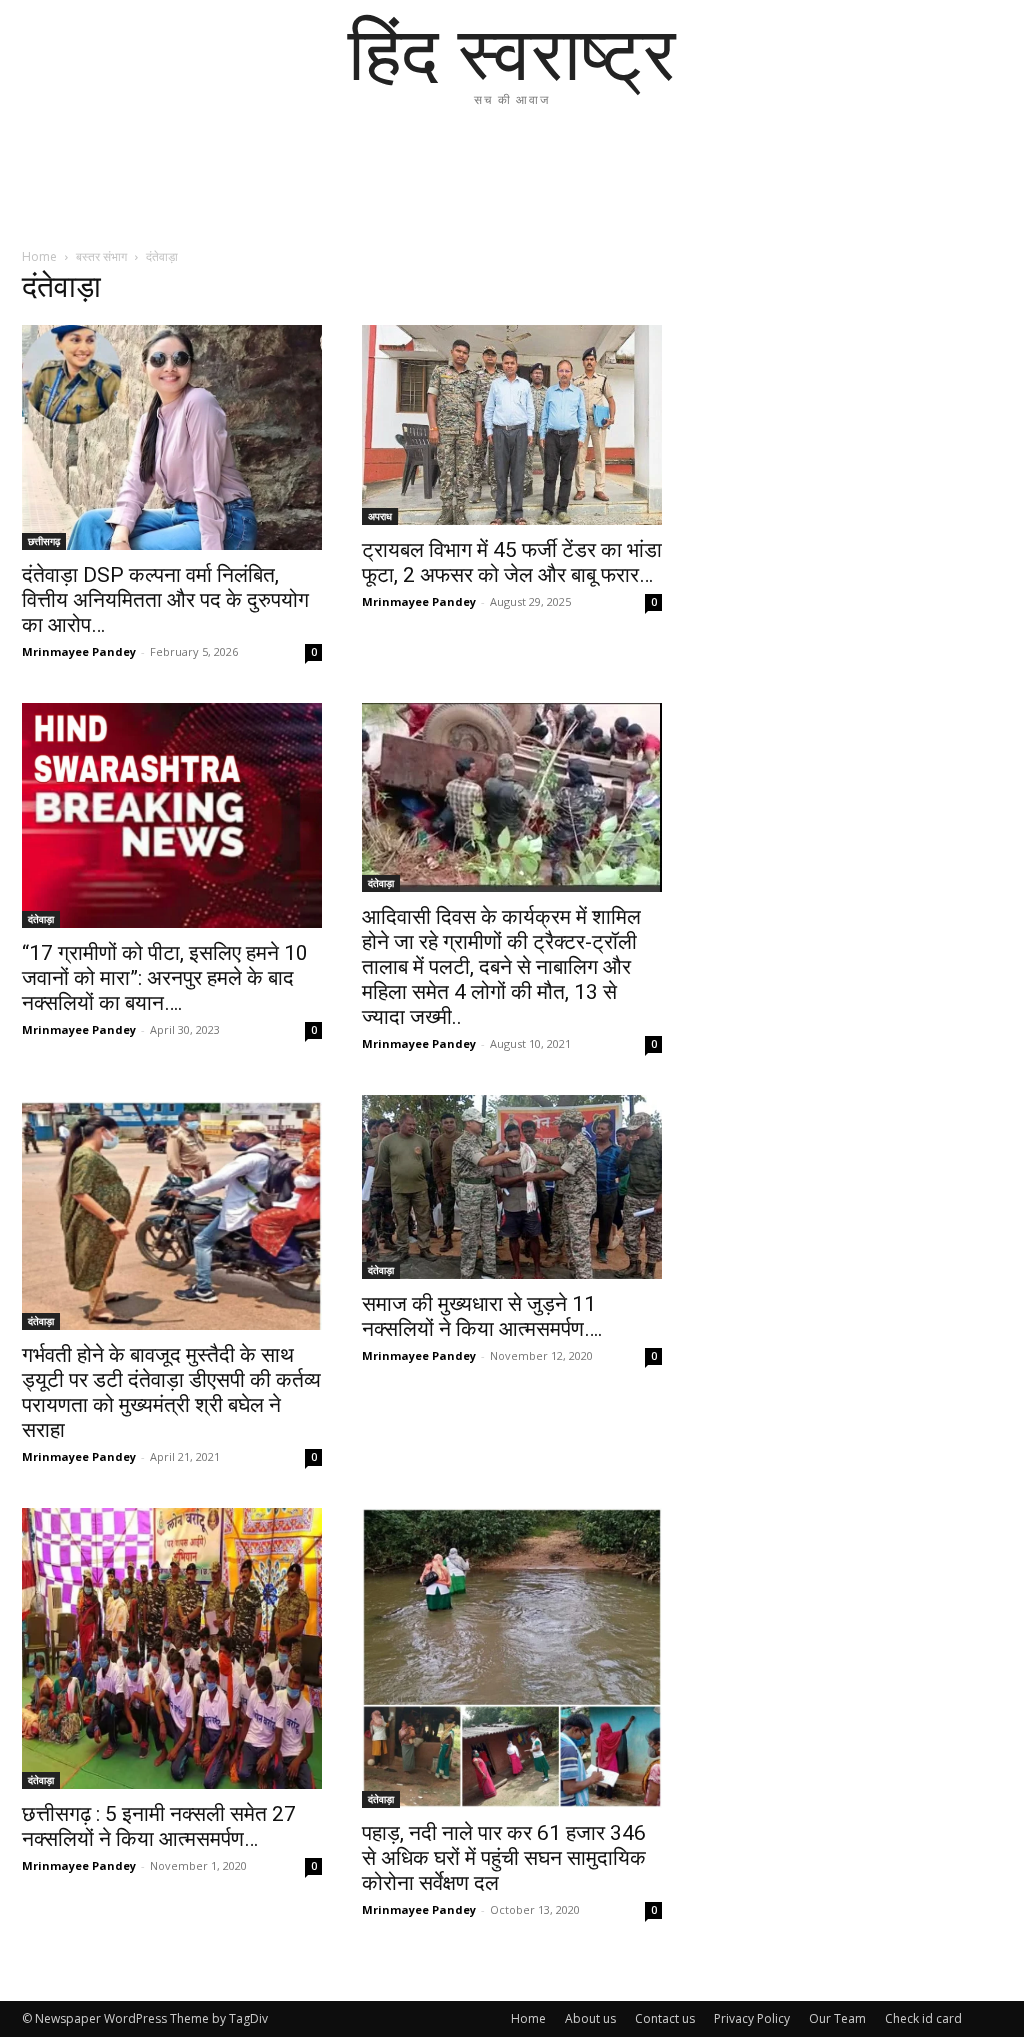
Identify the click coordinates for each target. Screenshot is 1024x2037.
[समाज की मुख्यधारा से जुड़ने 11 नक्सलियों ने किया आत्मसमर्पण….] (512, 1187)
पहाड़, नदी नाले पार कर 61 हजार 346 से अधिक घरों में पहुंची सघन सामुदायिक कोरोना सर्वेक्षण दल (504, 1858)
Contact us (665, 2018)
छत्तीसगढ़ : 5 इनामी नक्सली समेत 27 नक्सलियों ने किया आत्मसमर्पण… (159, 1826)
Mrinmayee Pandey (79, 651)
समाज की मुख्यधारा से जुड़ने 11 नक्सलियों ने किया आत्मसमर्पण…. (482, 1316)
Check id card (923, 2018)
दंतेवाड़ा (41, 919)
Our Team (837, 2018)
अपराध (380, 516)
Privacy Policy (752, 2018)
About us (590, 2018)
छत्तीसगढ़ (44, 541)
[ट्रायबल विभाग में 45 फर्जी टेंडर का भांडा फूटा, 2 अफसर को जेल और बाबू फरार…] (512, 425)
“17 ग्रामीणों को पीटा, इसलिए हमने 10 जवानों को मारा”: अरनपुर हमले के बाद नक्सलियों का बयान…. (165, 978)
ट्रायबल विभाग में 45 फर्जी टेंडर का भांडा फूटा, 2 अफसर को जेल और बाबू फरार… (512, 562)
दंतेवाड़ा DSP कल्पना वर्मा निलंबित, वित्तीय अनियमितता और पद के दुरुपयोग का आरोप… (165, 600)
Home (39, 256)
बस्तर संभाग (101, 256)
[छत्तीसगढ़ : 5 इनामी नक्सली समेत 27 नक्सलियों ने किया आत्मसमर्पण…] (172, 1649)
